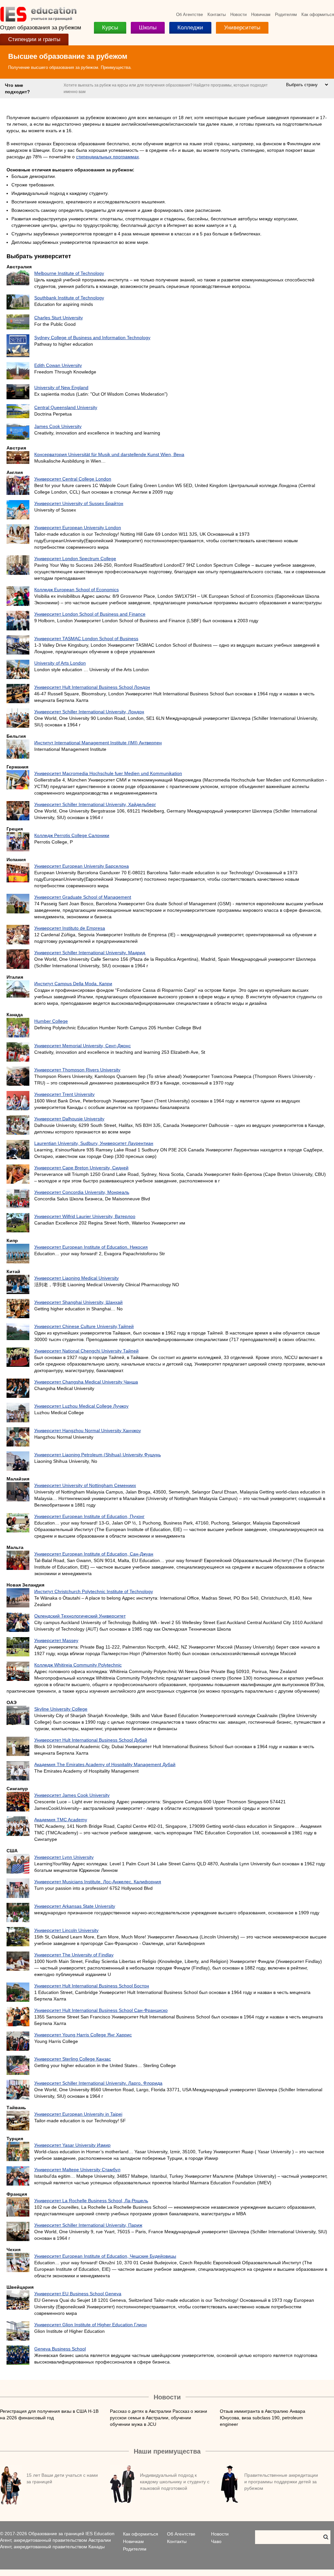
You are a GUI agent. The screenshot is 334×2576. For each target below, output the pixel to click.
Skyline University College (61, 1709)
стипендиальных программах (107, 157)
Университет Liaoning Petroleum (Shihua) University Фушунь (98, 1455)
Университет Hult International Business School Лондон (92, 687)
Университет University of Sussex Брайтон (79, 503)
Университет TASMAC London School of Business (86, 639)
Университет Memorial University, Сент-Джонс (83, 1046)
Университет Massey (56, 1640)
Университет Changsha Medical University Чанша (86, 1382)
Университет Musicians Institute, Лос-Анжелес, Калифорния (98, 1882)
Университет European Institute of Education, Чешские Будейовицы (105, 2256)
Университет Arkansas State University (75, 1906)
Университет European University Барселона (82, 866)
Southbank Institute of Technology (69, 298)
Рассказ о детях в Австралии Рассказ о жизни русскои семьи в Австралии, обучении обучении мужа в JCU (159, 2418)
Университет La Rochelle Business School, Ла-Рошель (91, 2201)
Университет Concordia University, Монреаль (82, 1192)
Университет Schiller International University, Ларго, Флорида (98, 2083)
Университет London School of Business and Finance (90, 614)
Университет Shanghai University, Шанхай (78, 1302)
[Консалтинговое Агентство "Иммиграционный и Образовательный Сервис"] (38, 20)
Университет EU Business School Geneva (78, 2294)
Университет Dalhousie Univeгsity (69, 1119)
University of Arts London (60, 663)
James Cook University (58, 426)
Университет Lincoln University (66, 1930)
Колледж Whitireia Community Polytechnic (78, 1665)
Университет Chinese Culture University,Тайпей (84, 1326)
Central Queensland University (66, 407)
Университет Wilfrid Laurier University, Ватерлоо (85, 1216)
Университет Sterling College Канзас (73, 2059)
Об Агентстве (190, 15)
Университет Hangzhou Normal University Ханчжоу (88, 1430)
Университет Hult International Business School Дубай (91, 1740)
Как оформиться (318, 15)
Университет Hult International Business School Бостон (92, 1986)
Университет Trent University (64, 1094)
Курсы (110, 28)
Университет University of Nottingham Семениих (85, 1485)
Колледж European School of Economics (76, 590)
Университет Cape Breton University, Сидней (81, 1168)
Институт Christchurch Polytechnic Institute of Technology (94, 1591)
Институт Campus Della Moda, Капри (73, 984)
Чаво (216, 2541)
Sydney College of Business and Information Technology (92, 338)
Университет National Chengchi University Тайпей (86, 1351)
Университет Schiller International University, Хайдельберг (95, 804)
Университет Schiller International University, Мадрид (90, 953)
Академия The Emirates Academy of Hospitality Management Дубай (105, 1764)
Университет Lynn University (64, 1857)
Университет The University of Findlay (74, 1955)
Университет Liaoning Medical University (76, 1278)
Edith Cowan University (58, 365)
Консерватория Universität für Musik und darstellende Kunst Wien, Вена (109, 454)
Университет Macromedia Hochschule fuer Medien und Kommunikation (108, 773)
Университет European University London (78, 528)
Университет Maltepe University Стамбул (77, 2170)
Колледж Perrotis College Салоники (72, 835)
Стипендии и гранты (34, 39)
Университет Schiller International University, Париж (88, 2225)
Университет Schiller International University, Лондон (89, 712)
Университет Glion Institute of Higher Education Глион (91, 2325)
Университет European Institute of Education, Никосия (91, 1247)
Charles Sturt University (59, 318)
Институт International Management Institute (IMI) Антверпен (98, 743)
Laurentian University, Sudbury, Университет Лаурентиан (94, 1143)
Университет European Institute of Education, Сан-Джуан (94, 1554)
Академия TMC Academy (61, 1820)
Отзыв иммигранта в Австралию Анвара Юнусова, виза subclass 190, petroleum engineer (263, 2418)
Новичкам (261, 15)
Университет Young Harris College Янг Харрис (83, 2035)
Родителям (286, 15)
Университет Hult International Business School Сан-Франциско (101, 2010)
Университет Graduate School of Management (83, 897)
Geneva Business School (60, 2349)
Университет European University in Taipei (78, 2114)
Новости (238, 15)
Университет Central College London (73, 479)
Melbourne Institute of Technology (69, 273)
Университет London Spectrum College (75, 559)
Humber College (51, 1021)
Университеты (242, 28)
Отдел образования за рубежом (41, 28)
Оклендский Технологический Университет (80, 1616)
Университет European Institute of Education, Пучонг (89, 1516)
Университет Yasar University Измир (72, 2145)
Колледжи (190, 28)
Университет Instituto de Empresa (70, 928)
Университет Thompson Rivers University (77, 1070)
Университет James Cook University (72, 1795)
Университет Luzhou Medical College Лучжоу (81, 1406)
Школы (148, 28)
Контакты (217, 15)
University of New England (61, 387)
